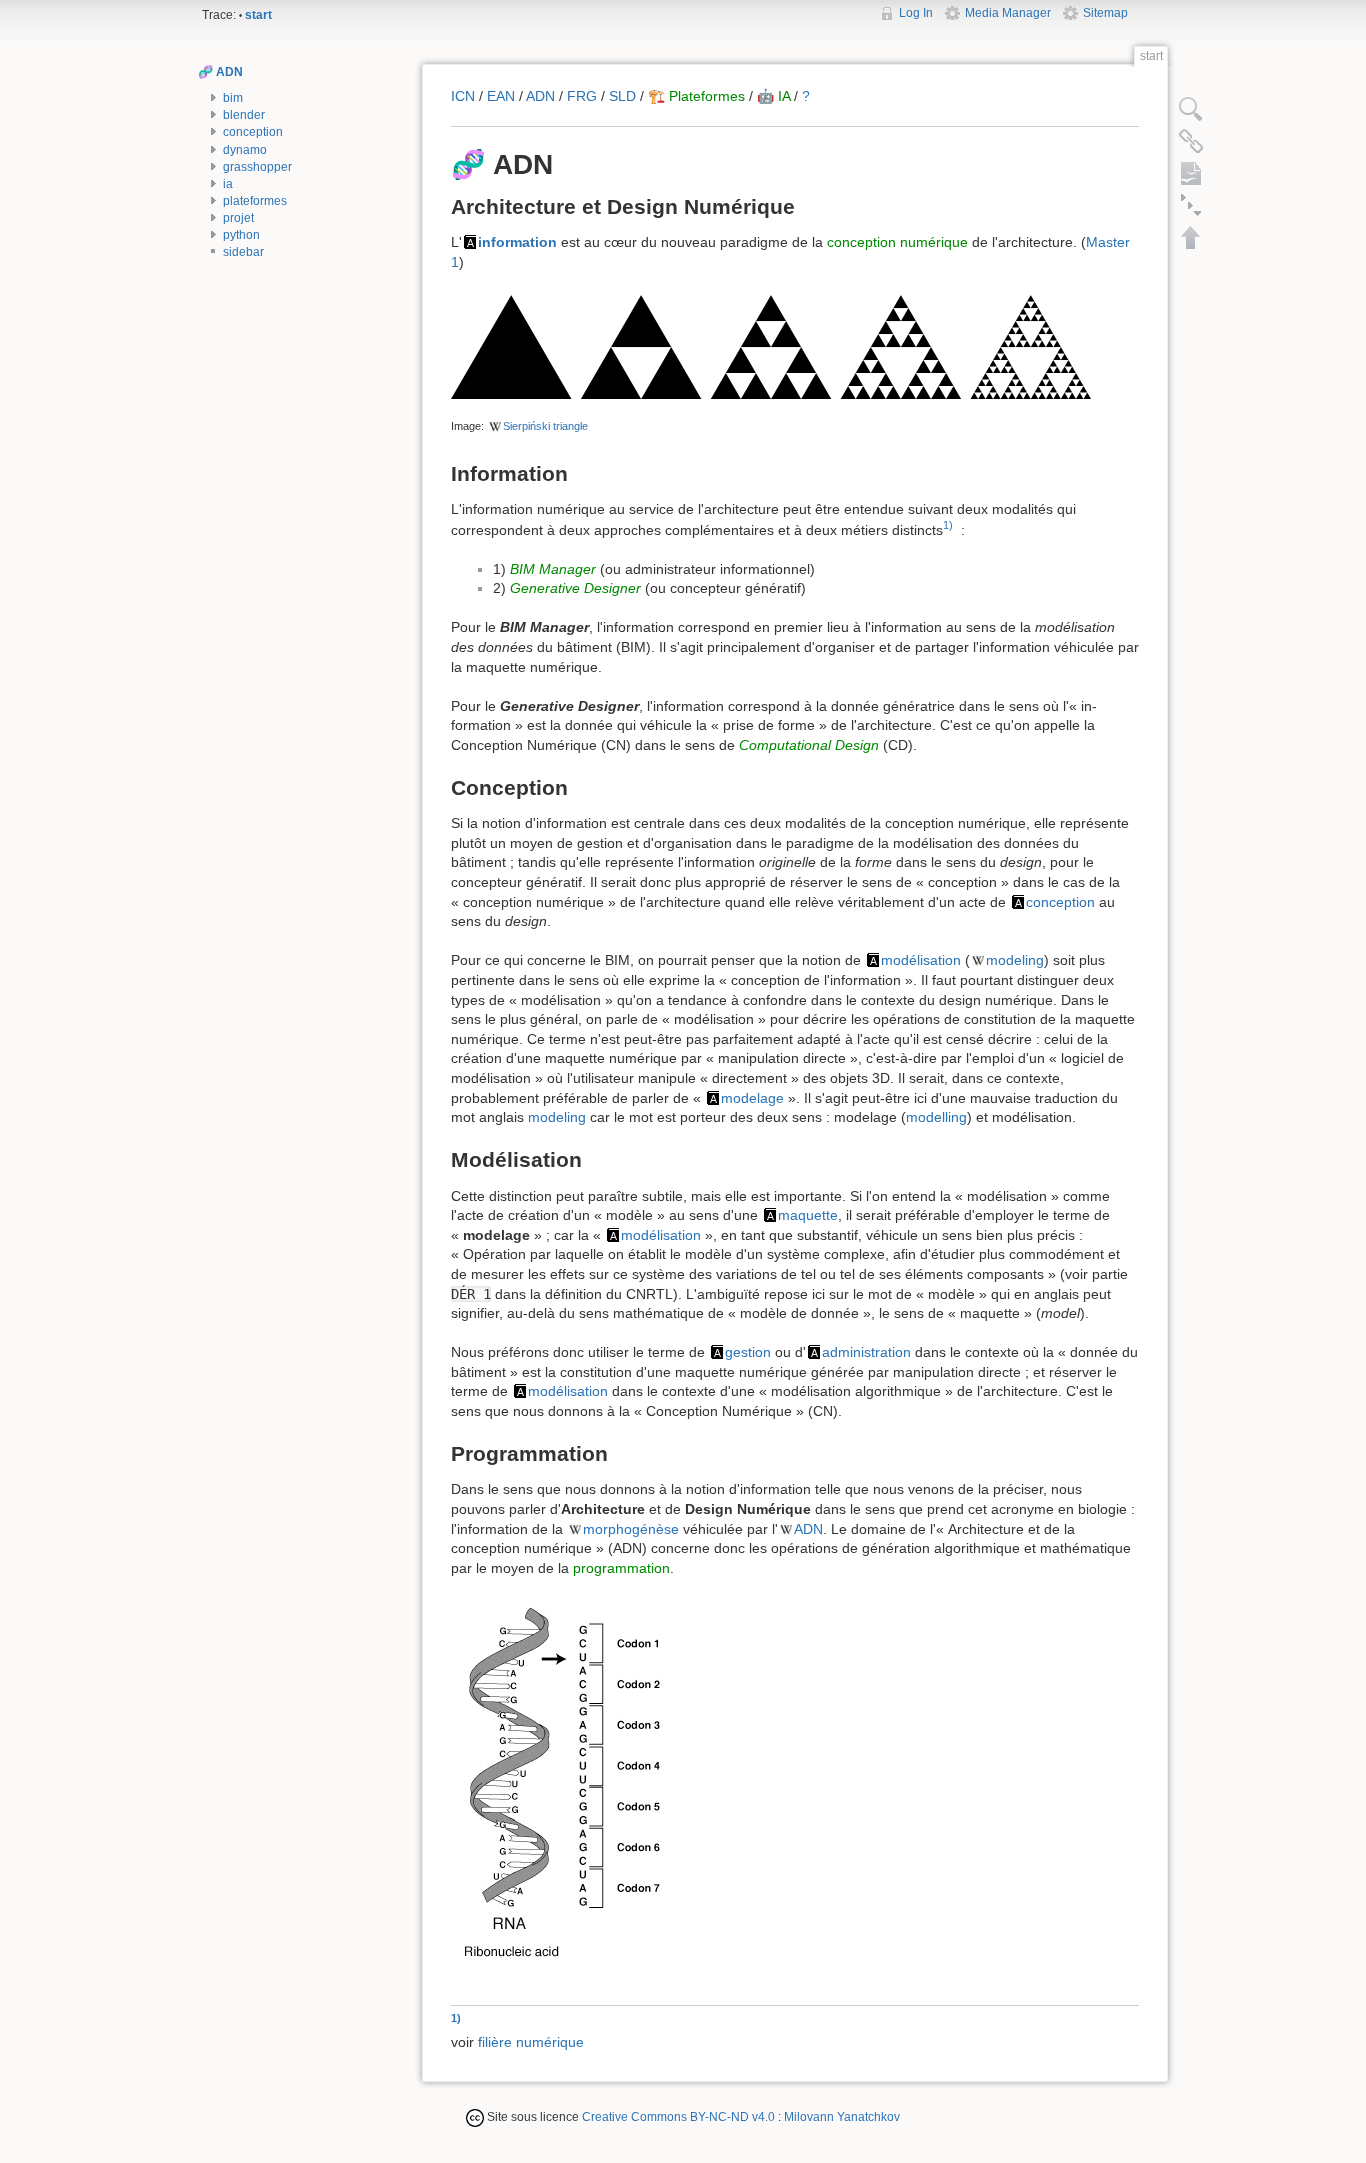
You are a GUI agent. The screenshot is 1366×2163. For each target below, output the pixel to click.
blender (244, 115)
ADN (540, 96)
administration (866, 1352)
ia (228, 184)
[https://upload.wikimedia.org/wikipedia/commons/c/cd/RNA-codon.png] (563, 1790)
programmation (621, 1568)
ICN (463, 96)
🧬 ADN (220, 72)
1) (948, 525)
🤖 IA (773, 96)
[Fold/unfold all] (1191, 205)
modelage (752, 1098)
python (241, 235)
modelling (936, 1117)
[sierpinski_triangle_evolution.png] (771, 345)
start (258, 15)
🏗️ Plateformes (696, 96)
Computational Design (809, 745)
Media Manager (1008, 13)
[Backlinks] (1191, 141)
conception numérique (897, 242)
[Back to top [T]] (1191, 237)
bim (233, 98)
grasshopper (257, 167)
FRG (582, 96)
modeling (1015, 960)
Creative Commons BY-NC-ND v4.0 (678, 2117)
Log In (916, 13)
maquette (808, 1215)
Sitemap (1105, 13)
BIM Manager (553, 569)
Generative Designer (575, 588)
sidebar (243, 252)
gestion (748, 1352)
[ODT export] (1191, 173)
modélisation (921, 960)
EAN (501, 96)
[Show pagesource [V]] (1191, 109)
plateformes (255, 201)
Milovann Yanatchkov (842, 2117)
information (517, 242)
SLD (622, 96)
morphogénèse (631, 1529)
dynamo (245, 150)
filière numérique (531, 2042)
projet (238, 218)
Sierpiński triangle (545, 426)
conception (253, 132)
